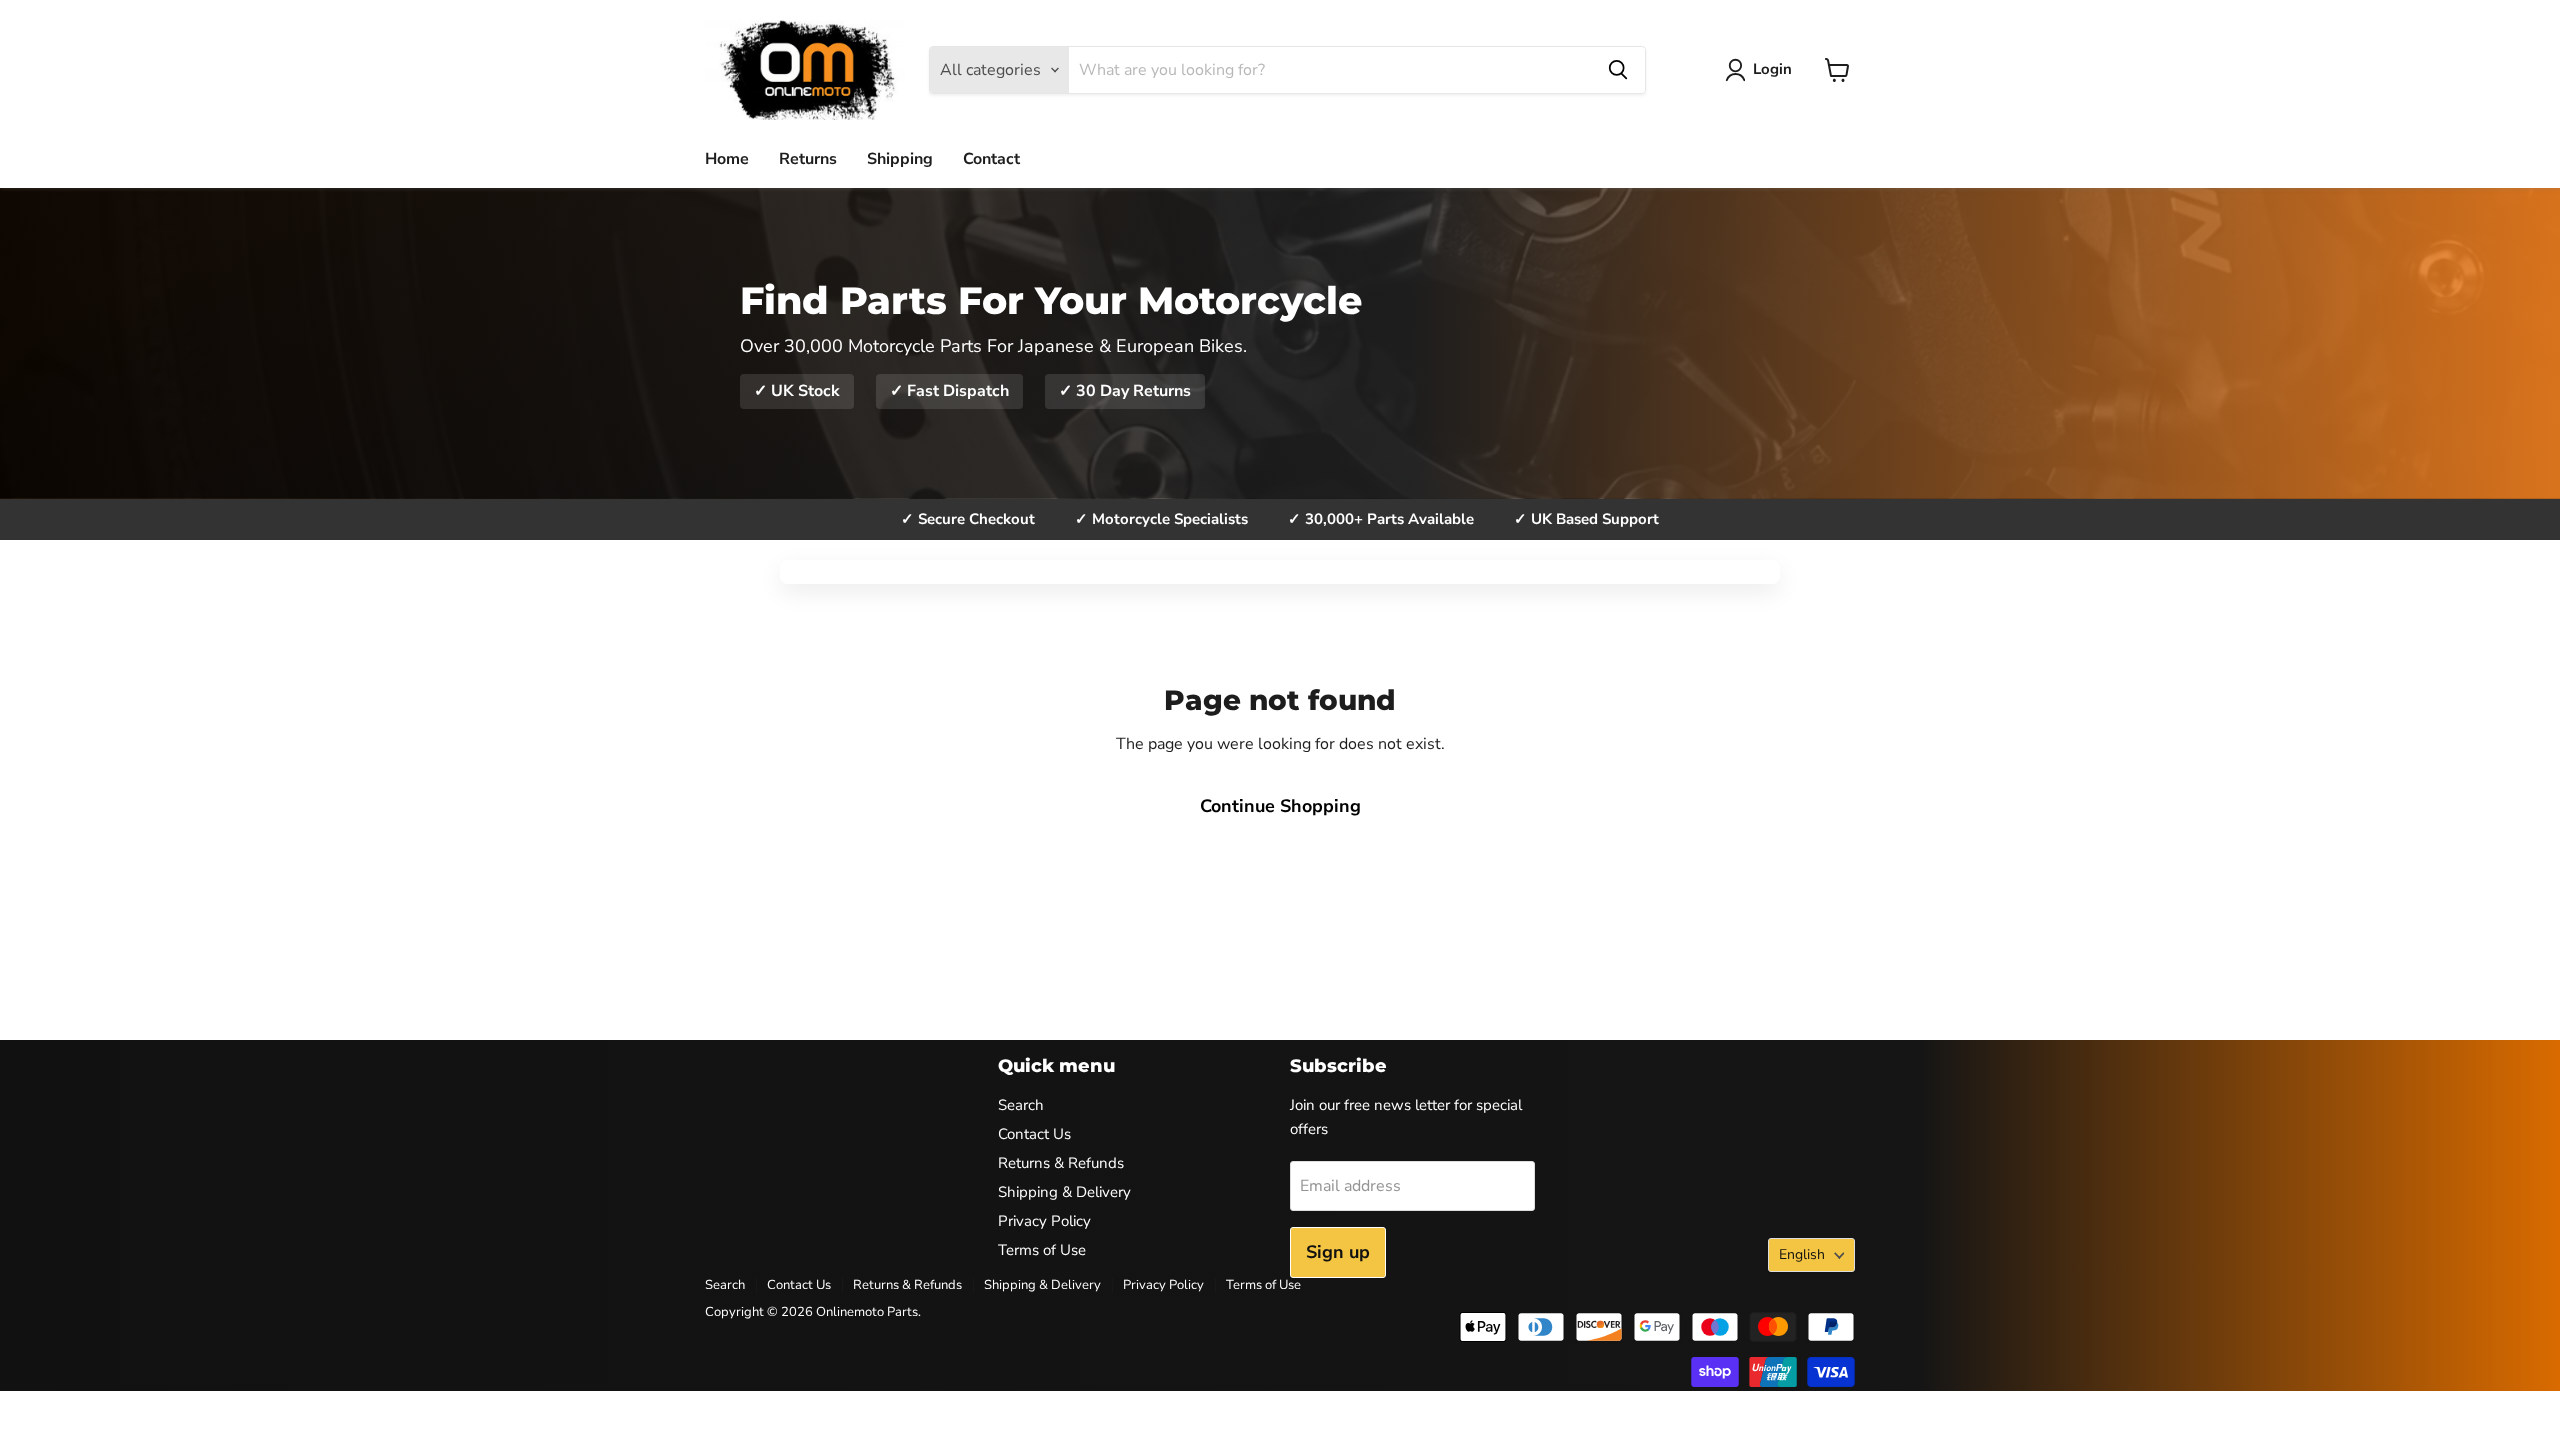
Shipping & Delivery (1064, 1192)
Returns (808, 159)
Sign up (1338, 1252)
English (1802, 1254)
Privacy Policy (1044, 1221)
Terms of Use (1042, 1250)
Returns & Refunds (1061, 1163)
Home (727, 159)
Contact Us (1034, 1134)
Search (1021, 1105)
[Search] (1618, 70)
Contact (991, 159)
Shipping (900, 159)
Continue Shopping (1280, 806)
